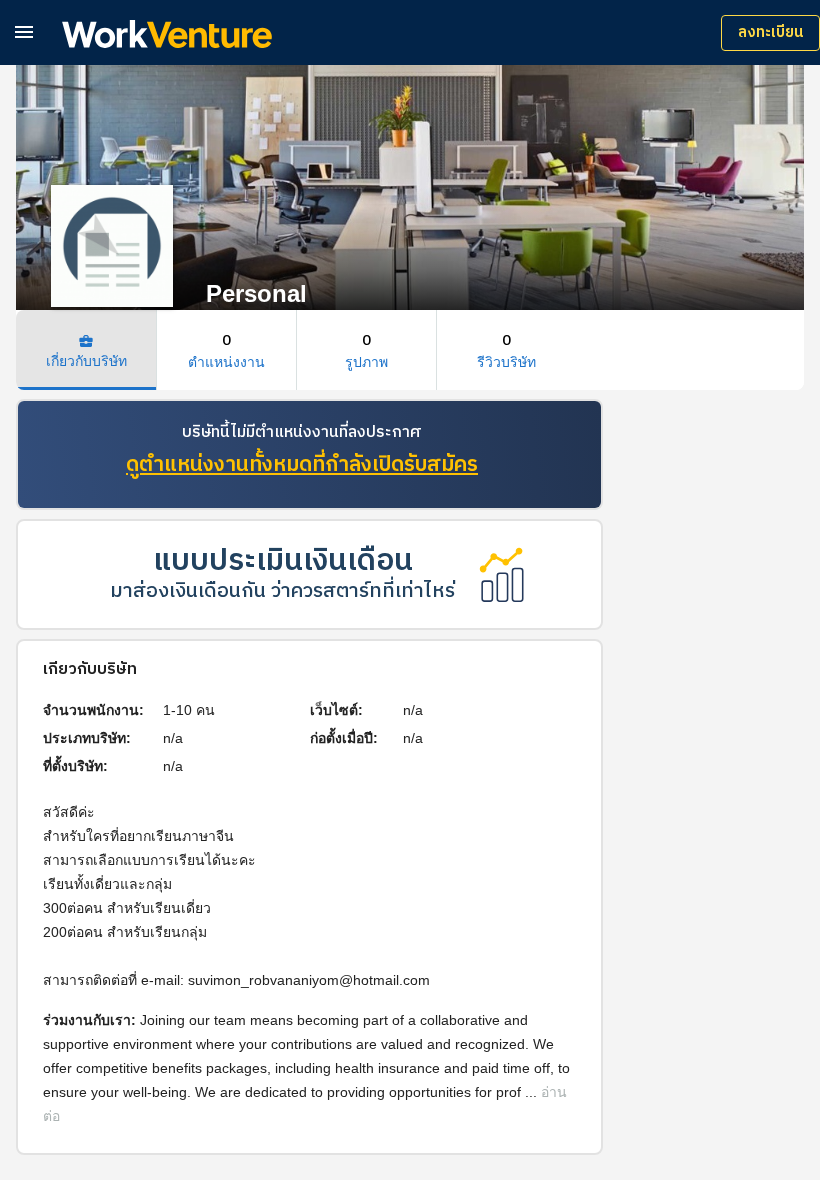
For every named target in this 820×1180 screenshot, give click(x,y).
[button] (24, 31)
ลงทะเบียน (770, 32)
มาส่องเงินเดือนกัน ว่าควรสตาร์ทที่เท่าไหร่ (282, 591)
